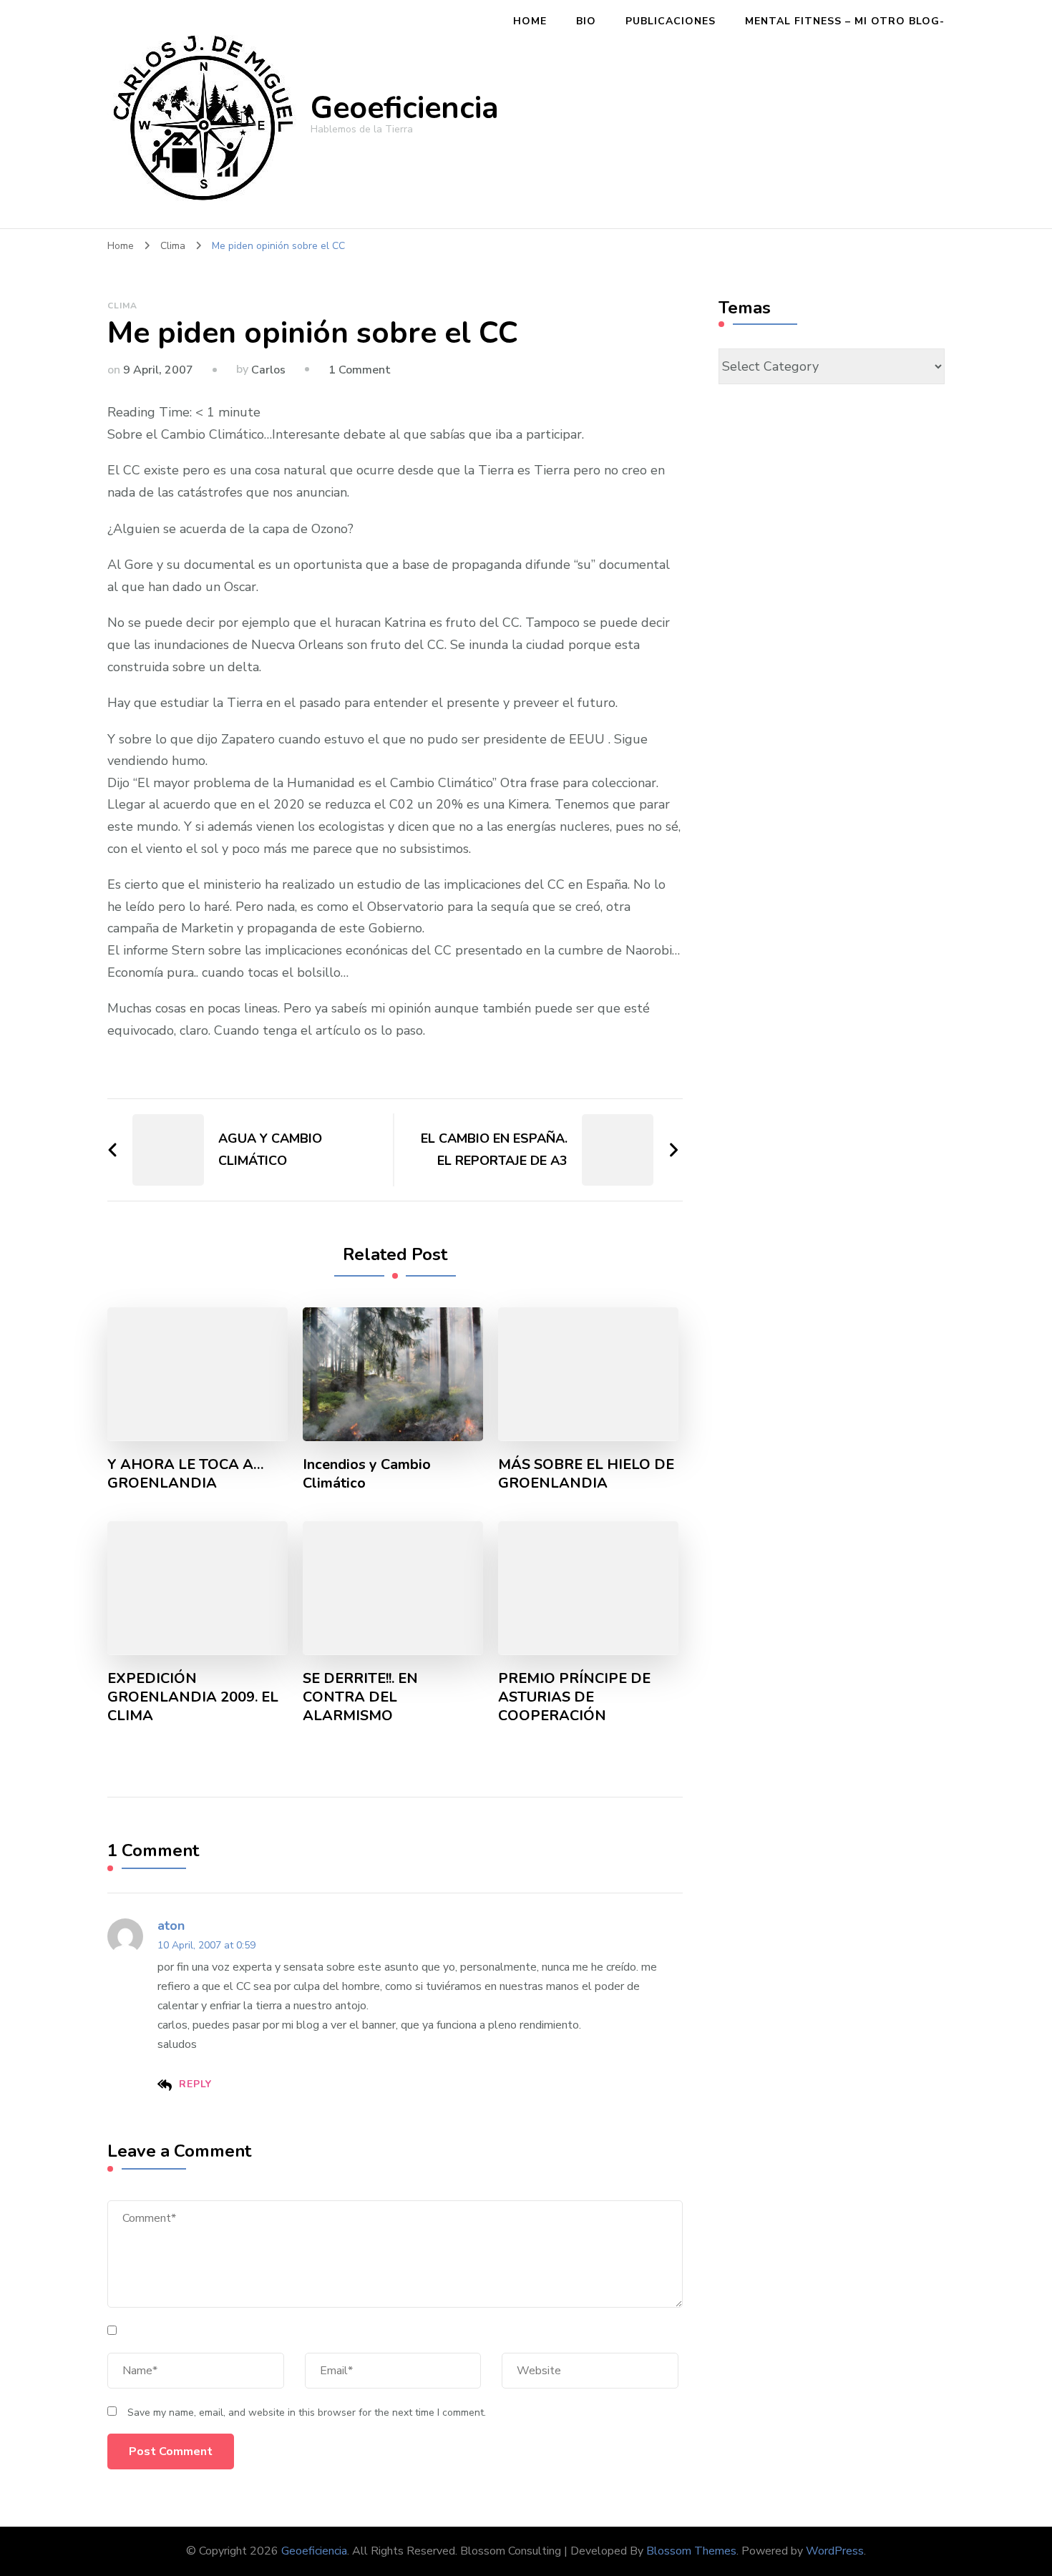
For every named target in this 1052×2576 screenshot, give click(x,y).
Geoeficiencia (405, 108)
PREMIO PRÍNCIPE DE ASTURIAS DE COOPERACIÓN (574, 1697)
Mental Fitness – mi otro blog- (845, 21)
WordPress (835, 2551)
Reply (195, 2084)
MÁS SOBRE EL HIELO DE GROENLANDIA (586, 1474)
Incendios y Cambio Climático (367, 1474)
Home (530, 21)
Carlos (268, 370)
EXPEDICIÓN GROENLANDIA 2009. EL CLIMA (193, 1697)
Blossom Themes (691, 2551)
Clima (122, 306)
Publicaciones (671, 21)
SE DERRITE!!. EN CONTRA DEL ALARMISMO (360, 1697)
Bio (586, 21)
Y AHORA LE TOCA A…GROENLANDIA (186, 1474)
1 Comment (360, 370)
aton (171, 1926)
